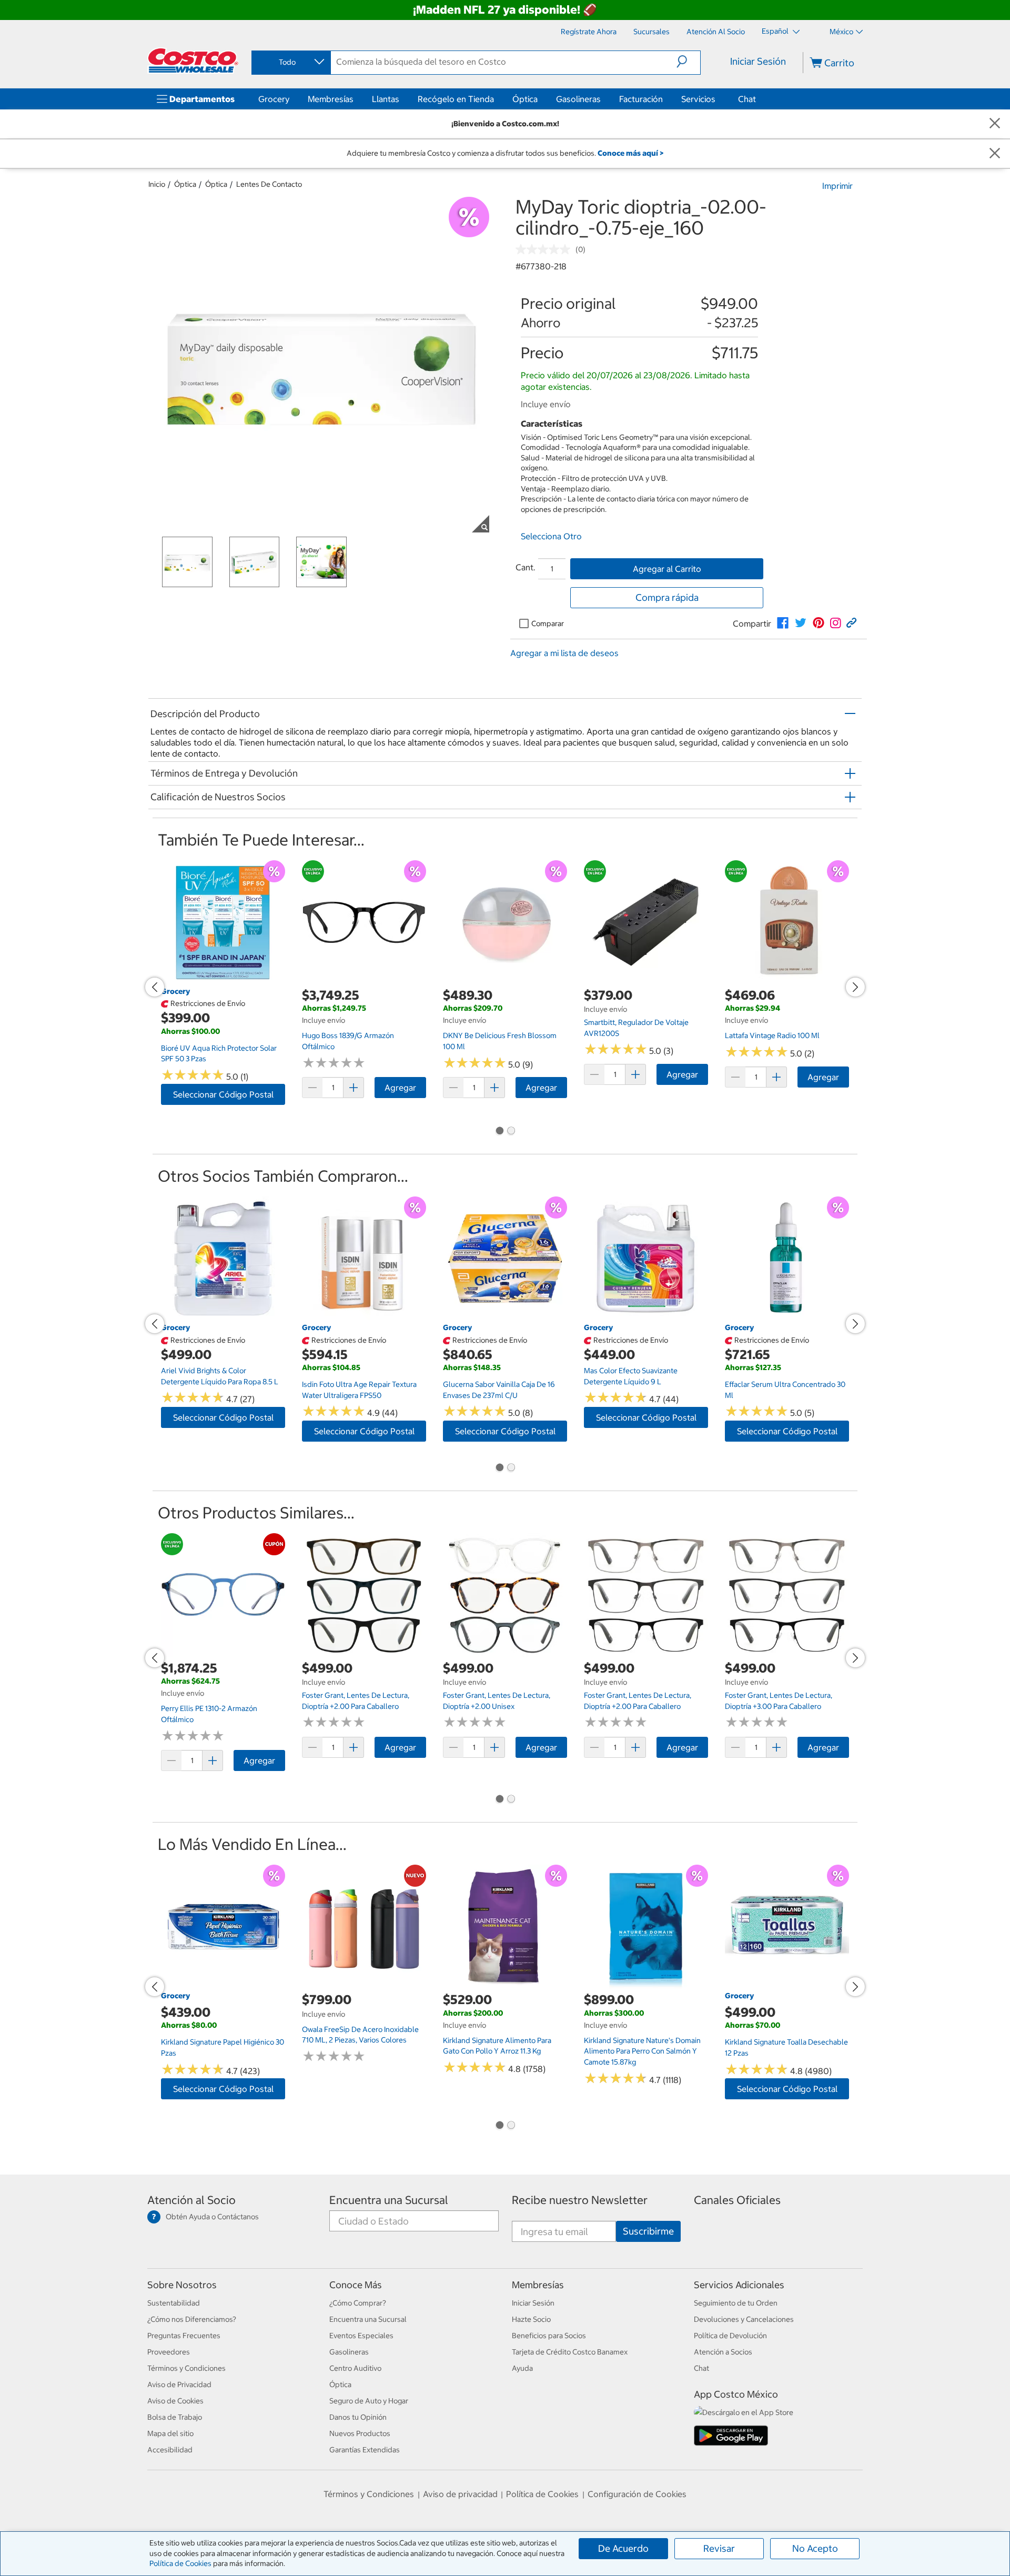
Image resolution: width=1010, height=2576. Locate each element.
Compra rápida (667, 597)
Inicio (157, 184)
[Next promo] (855, 987)
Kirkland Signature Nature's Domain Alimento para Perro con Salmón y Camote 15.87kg (642, 2051)
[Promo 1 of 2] (499, 1132)
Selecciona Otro (551, 536)
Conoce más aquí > (630, 153)
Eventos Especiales (361, 2336)
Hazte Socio (531, 2319)
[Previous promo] (155, 987)
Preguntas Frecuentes (184, 2336)
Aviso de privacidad (460, 2494)
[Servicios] (718, 99)
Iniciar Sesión (758, 61)
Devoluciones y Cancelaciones (744, 2319)
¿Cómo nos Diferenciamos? (192, 2319)
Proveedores (169, 2352)
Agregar (400, 1088)
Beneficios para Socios (549, 2336)
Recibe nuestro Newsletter (580, 2200)
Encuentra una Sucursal (389, 2200)
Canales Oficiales (737, 2200)
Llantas (386, 99)
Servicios (698, 99)
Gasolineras (578, 99)
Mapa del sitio (170, 2433)
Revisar (719, 2548)
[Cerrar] (995, 124)
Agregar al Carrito (667, 569)
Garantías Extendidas (365, 2450)
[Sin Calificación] (546, 249)
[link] (783, 623)
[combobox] (290, 62)
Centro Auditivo (355, 2368)
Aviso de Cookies (175, 2401)
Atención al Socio (191, 2200)
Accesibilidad (170, 2450)
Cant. (526, 567)
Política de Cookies (180, 2563)
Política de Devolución (730, 2336)
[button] (688, 62)
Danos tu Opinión (358, 2417)
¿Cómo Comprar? (358, 2303)
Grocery (274, 99)
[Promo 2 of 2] (511, 1132)
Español (776, 31)
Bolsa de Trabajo (175, 2417)
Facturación (641, 99)
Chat (747, 99)
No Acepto (815, 2548)
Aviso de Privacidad (179, 2384)
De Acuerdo (623, 2548)
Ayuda (522, 2368)
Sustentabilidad (174, 2303)
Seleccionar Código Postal (223, 1094)
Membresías (331, 99)
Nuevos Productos (360, 2433)
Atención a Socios (723, 2352)
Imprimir (837, 186)
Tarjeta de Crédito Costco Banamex (570, 2352)
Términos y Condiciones (186, 2368)
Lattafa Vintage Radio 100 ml (772, 1035)
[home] (193, 61)
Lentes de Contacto (269, 184)
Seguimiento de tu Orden (736, 2303)
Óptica (525, 99)
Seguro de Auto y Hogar (369, 2401)
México (841, 32)
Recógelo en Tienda (456, 99)
